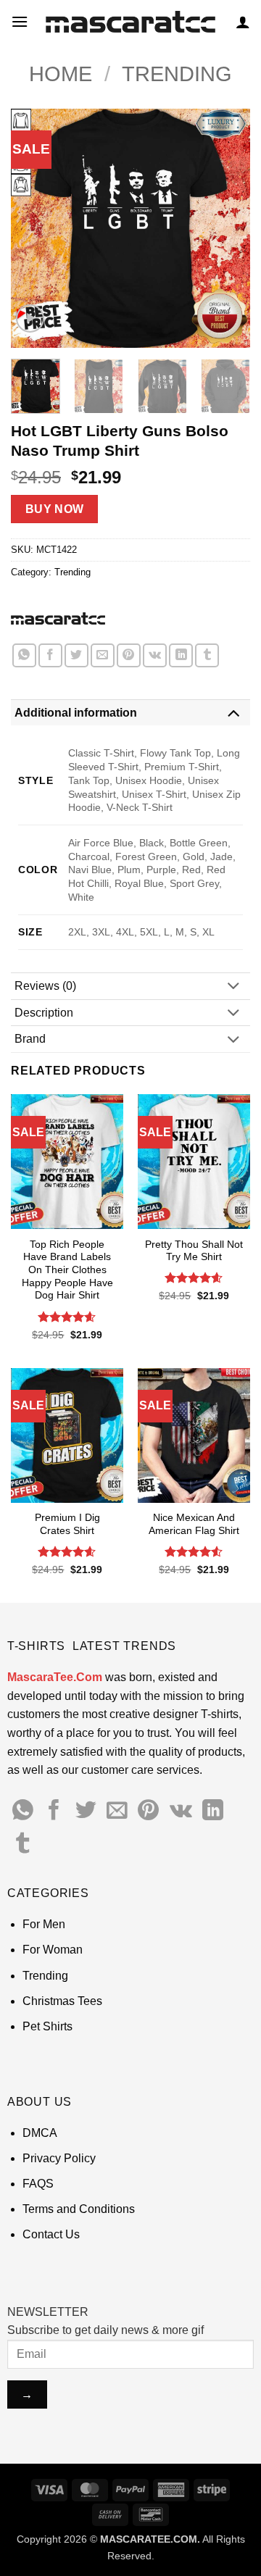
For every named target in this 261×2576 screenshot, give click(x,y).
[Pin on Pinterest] (129, 655)
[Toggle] (233, 712)
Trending (177, 74)
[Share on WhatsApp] (24, 655)
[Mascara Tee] (58, 618)
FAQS (38, 2184)
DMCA (40, 2133)
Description (44, 1013)
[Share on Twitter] (76, 655)
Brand (30, 1039)
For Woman (53, 1950)
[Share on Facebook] (50, 655)
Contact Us (51, 2234)
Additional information (76, 713)
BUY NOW (55, 509)
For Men (44, 1924)
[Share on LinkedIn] (181, 655)
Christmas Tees (62, 2001)
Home (61, 74)
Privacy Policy (59, 2158)
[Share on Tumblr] (207, 655)
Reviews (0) (45, 986)
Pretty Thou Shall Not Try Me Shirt (194, 1251)
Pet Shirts (47, 2026)
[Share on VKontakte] (155, 655)
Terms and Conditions (79, 2209)
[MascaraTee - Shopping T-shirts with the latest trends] (131, 22)
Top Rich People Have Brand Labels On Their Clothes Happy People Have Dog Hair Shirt (67, 1270)
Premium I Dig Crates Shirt (67, 1524)
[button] (20, 21)
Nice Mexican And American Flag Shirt (194, 1524)
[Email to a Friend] (103, 655)
